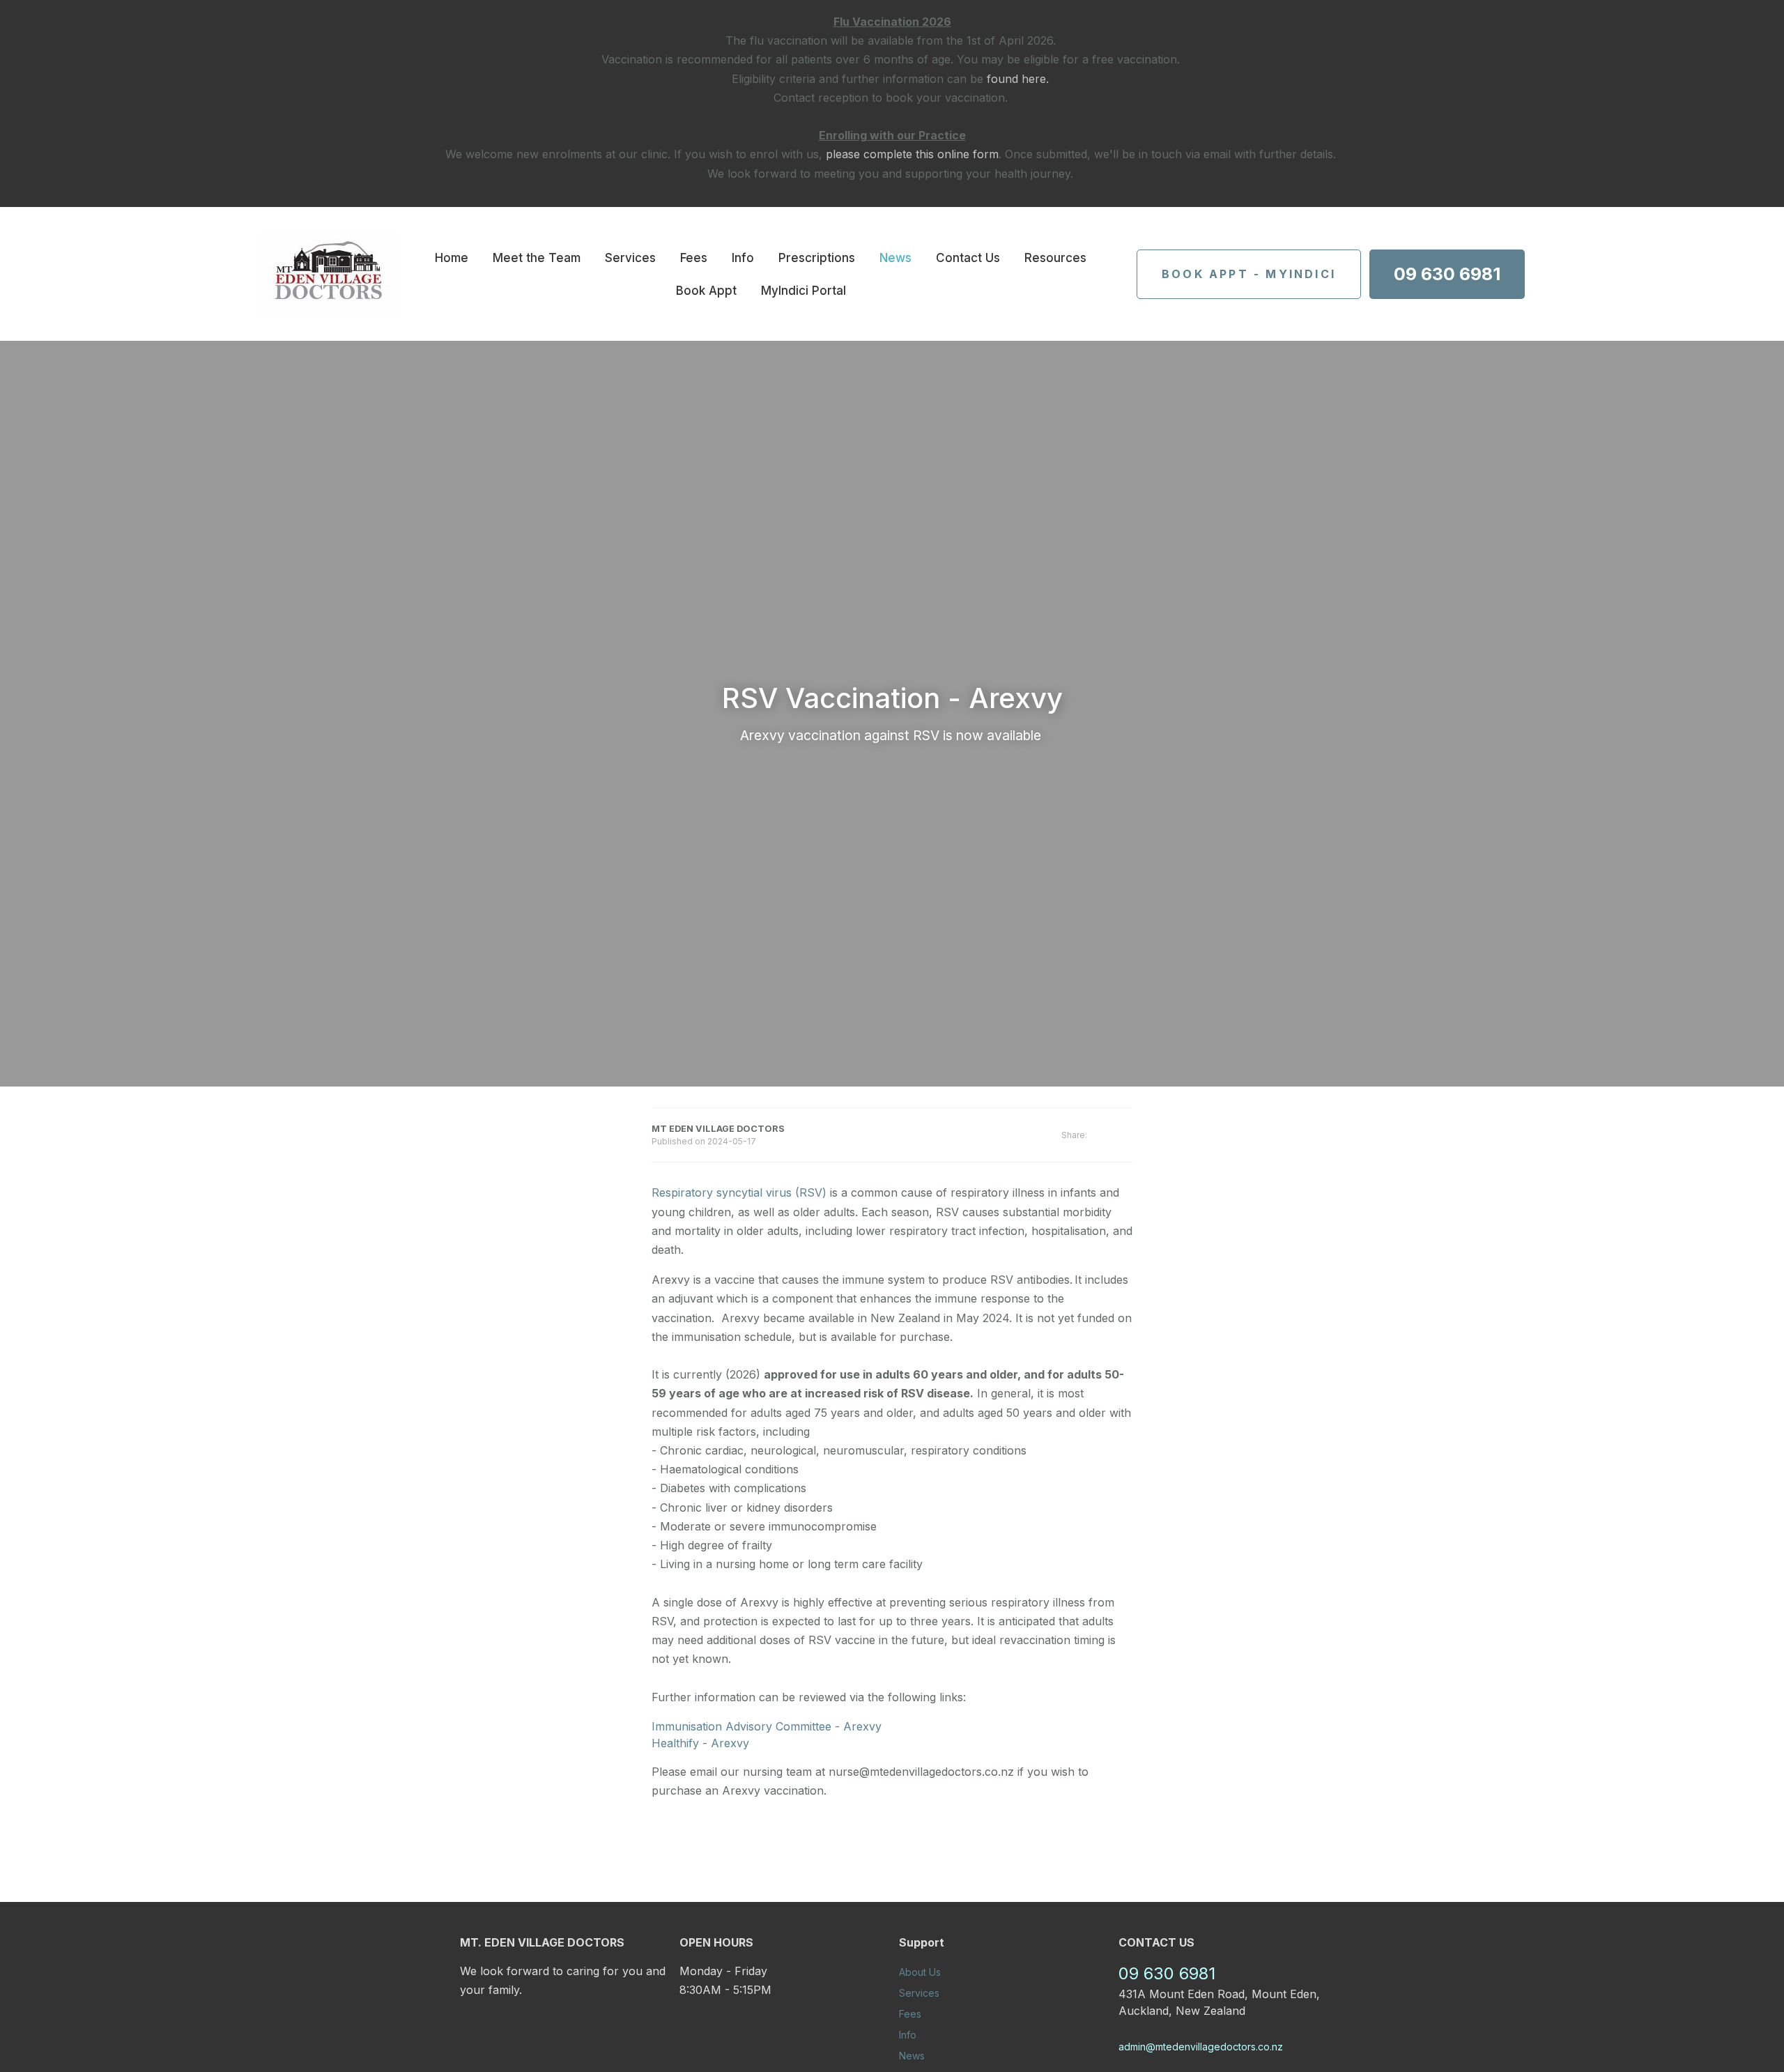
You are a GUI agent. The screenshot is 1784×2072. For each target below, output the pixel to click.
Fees (694, 258)
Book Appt (706, 291)
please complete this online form (912, 154)
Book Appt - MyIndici (1249, 274)
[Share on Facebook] (1110, 1136)
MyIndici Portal (803, 291)
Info (743, 258)
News (895, 258)
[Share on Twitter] (1128, 1135)
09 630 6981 (1447, 274)
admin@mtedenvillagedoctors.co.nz (1201, 2047)
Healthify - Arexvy (702, 1743)
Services (630, 258)
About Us (920, 1972)
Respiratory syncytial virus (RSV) (739, 1192)
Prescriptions (817, 258)
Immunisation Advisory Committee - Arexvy (767, 1726)
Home (452, 258)
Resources (1055, 258)
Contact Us (968, 258)
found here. (1018, 79)
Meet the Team (537, 258)
